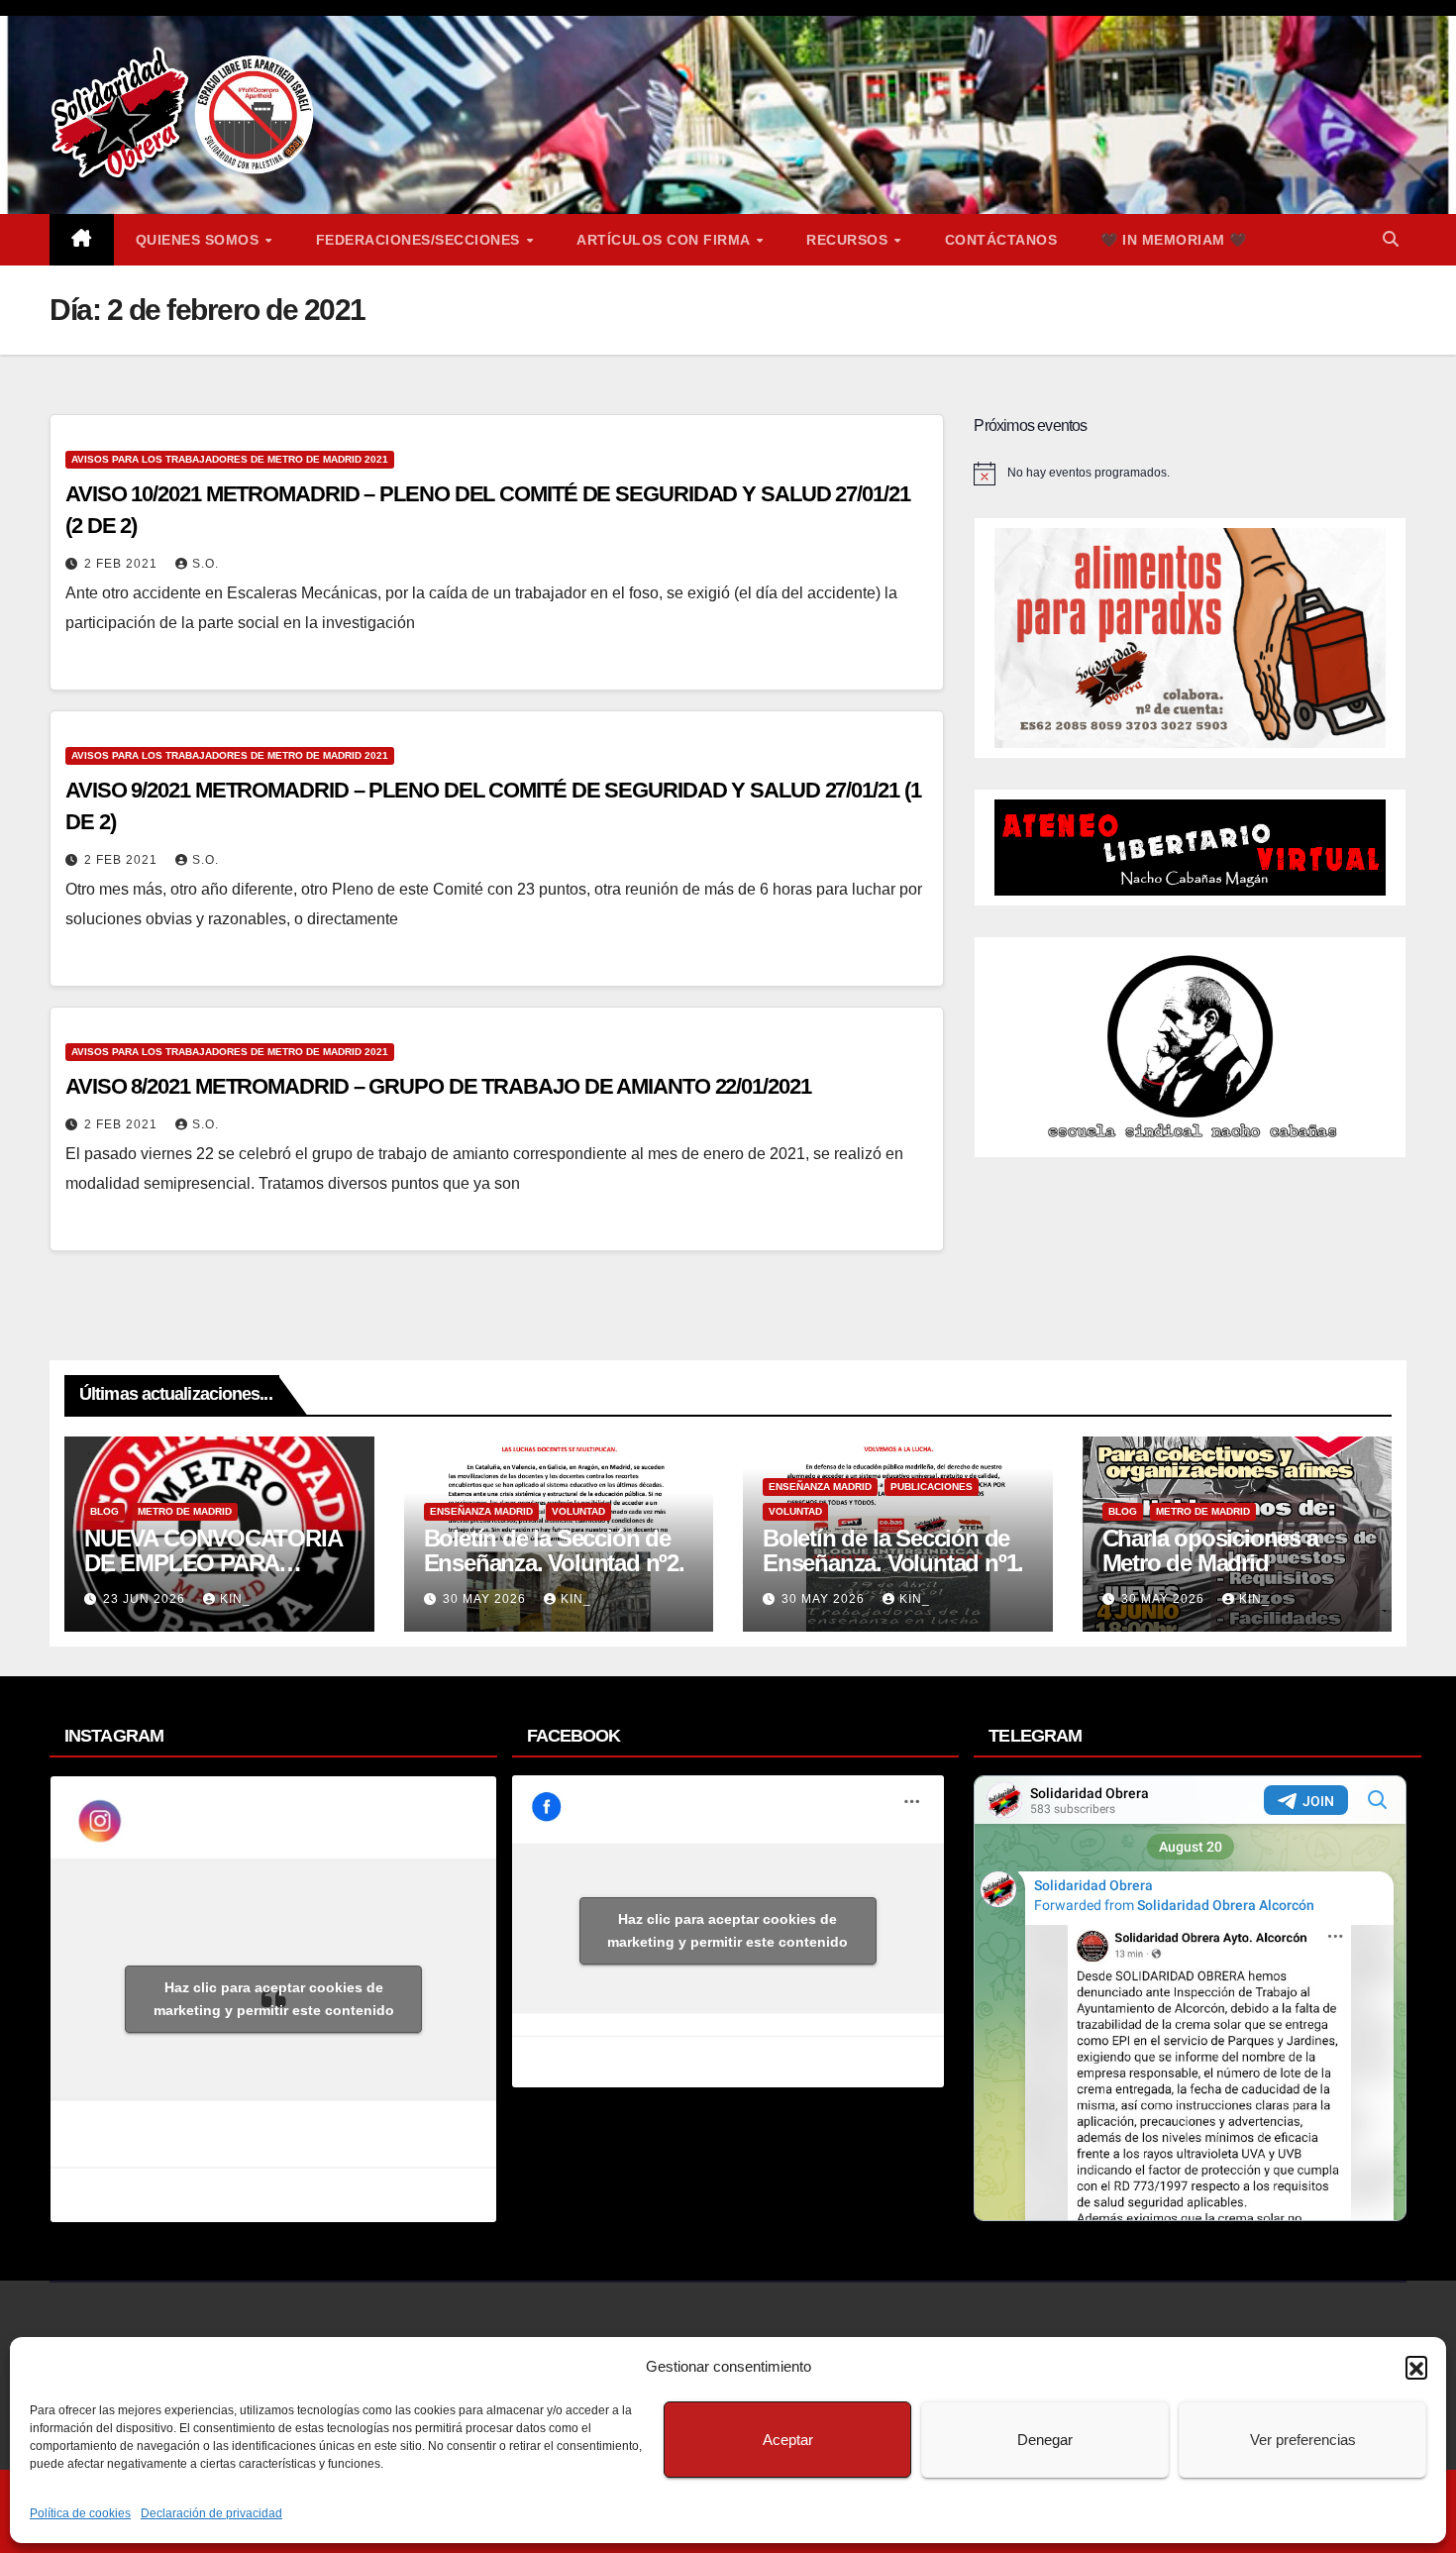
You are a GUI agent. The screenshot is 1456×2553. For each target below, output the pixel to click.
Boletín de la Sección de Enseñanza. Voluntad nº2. (554, 1550)
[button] (1416, 2367)
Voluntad (578, 1511)
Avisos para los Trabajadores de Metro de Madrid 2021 (230, 459)
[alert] (1190, 474)
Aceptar (788, 2440)
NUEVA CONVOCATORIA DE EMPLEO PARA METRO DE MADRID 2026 (215, 1563)
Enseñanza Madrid (481, 1511)
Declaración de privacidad (211, 2513)
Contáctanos (1001, 240)
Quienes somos (200, 240)
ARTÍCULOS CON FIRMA (665, 240)
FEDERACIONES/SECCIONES (420, 240)
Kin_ (235, 1599)
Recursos (849, 240)
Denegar (1045, 2440)
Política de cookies (80, 2513)
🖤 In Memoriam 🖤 (1174, 240)
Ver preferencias (1303, 2440)
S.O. (206, 564)
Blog (104, 1511)
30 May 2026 (486, 1599)
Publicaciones (932, 1487)
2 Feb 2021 (123, 564)
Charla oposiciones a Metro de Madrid (1210, 1550)
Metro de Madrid (185, 1511)
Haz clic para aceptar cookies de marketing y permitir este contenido (274, 1999)
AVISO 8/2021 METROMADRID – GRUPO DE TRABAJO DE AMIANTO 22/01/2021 (438, 1086)
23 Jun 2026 (146, 1599)
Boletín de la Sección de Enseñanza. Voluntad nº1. (893, 1550)
